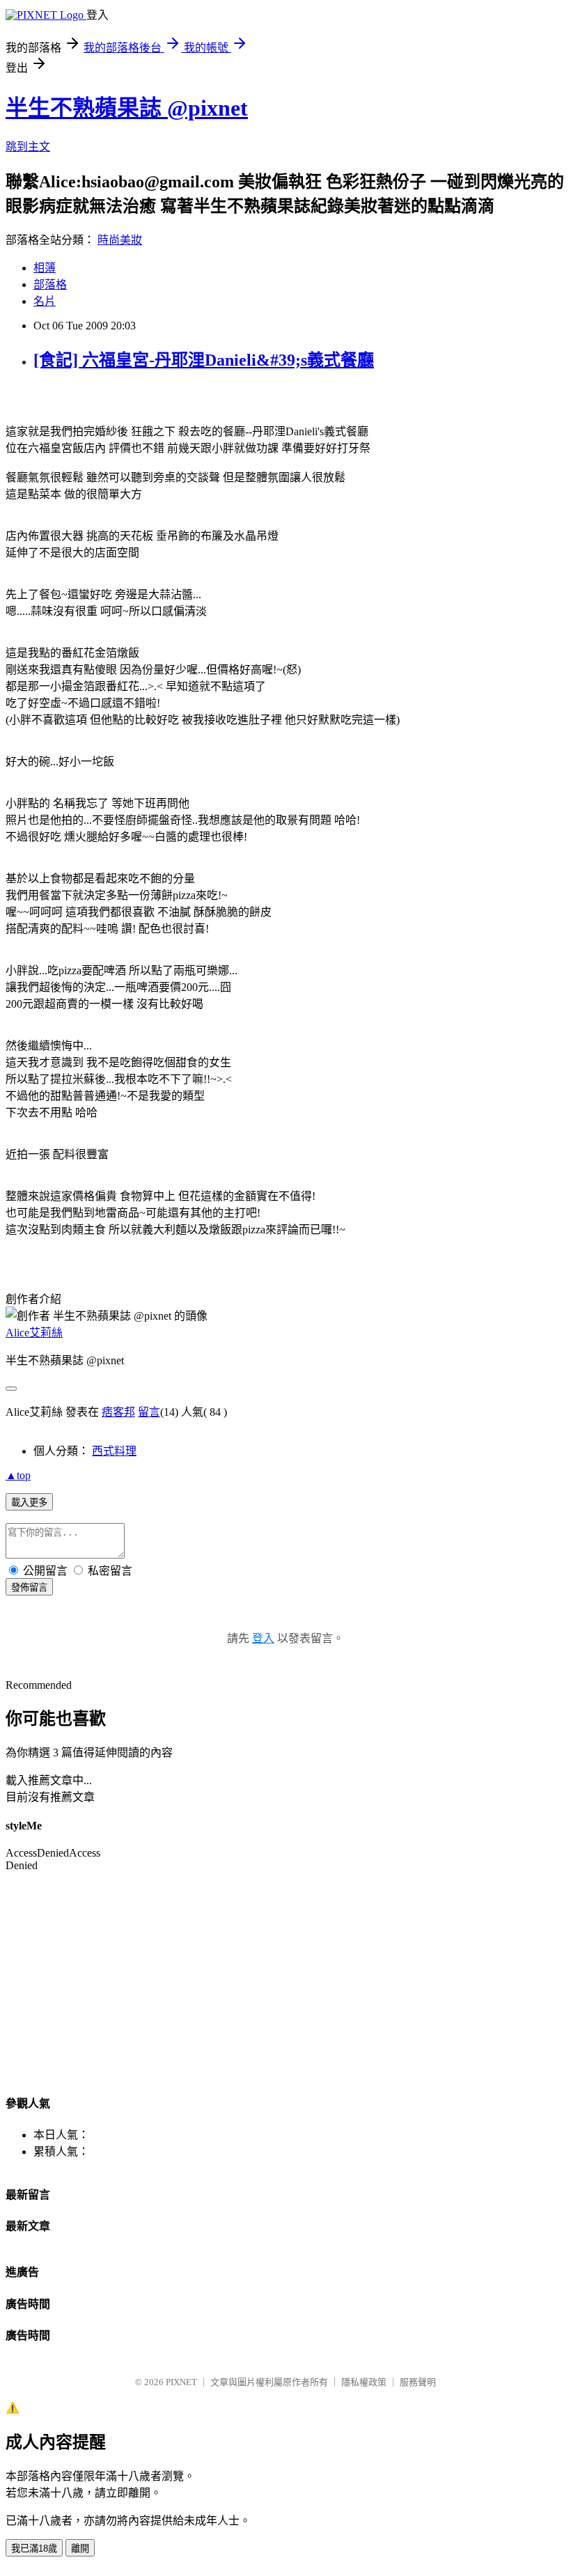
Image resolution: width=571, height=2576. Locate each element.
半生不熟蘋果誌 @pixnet (127, 108)
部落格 (50, 284)
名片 (45, 301)
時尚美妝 (120, 240)
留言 (149, 1412)
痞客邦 (118, 1412)
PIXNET (181, 2382)
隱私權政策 (364, 2382)
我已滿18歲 (34, 2548)
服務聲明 (418, 2382)
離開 (80, 2548)
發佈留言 (29, 1587)
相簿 (45, 268)
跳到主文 (28, 147)
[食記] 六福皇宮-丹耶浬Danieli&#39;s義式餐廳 (204, 360)
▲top (18, 1475)
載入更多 (29, 1502)
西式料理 (114, 1451)
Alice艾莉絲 (34, 1333)
